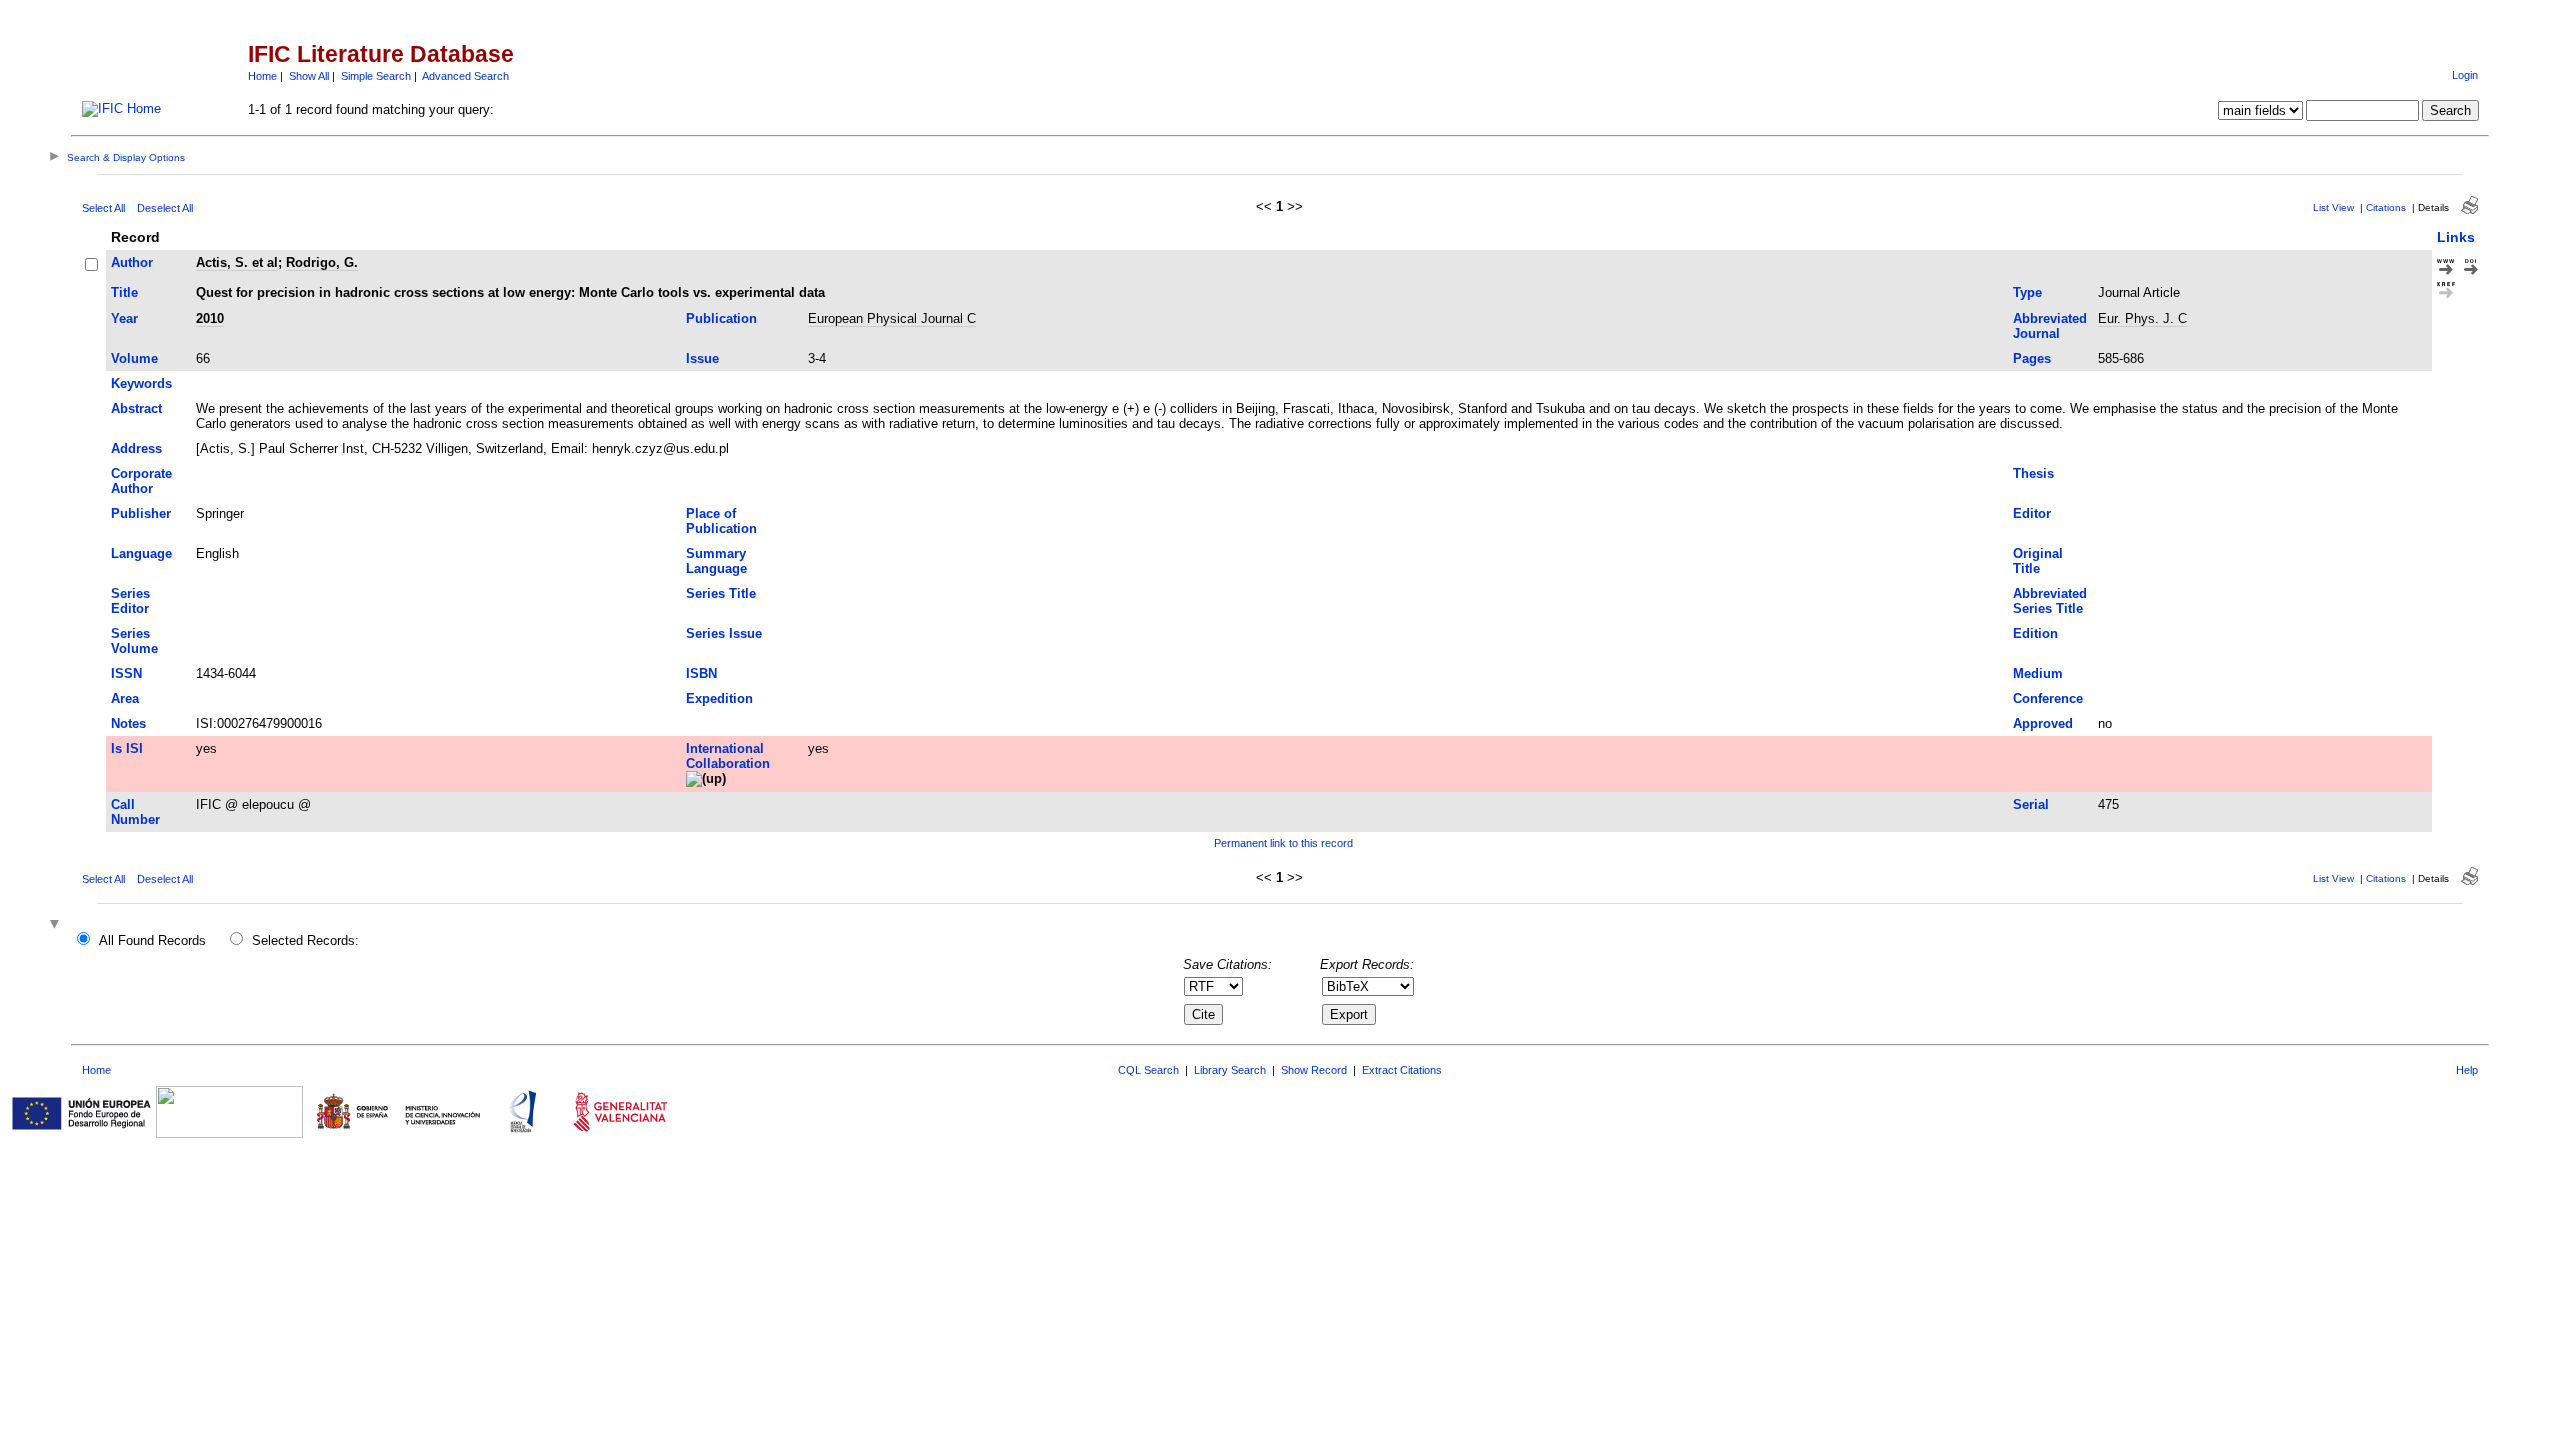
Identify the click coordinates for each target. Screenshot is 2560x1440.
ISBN (701, 673)
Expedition (719, 698)
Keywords (141, 383)
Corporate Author (141, 481)
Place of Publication (721, 521)
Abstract (136, 408)
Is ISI (127, 748)
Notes (128, 723)
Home (262, 76)
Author (132, 262)
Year (124, 318)
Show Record (1314, 1070)
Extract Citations (1402, 1070)
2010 (210, 318)
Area (125, 698)
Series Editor (130, 601)
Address (136, 448)
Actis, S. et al (237, 262)
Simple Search (376, 76)
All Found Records (152, 940)
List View (2333, 207)
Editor (2032, 513)
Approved (2043, 723)
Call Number (135, 812)
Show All (309, 76)
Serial (2031, 804)
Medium (2038, 673)
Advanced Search (465, 76)
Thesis (2033, 473)
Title (124, 292)
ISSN (126, 673)
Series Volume (134, 641)
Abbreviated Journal (2050, 326)
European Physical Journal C (892, 318)
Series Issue (724, 633)
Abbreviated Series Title (2050, 601)
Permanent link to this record (1283, 843)
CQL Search (1148, 1070)
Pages (2032, 358)
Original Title (2038, 561)
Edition (2035, 633)
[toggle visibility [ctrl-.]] (57, 925)
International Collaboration (728, 756)
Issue (702, 358)
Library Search (1230, 1070)
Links (2456, 237)
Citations (2386, 207)
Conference (2048, 698)
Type (2027, 292)
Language (141, 553)
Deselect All (165, 208)
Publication (721, 318)
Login (2465, 75)
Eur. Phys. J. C (2142, 318)
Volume (134, 358)
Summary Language (716, 561)
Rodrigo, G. (322, 262)
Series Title (721, 593)
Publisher (141, 513)
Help (2467, 1070)
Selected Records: (305, 940)
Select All (103, 208)
